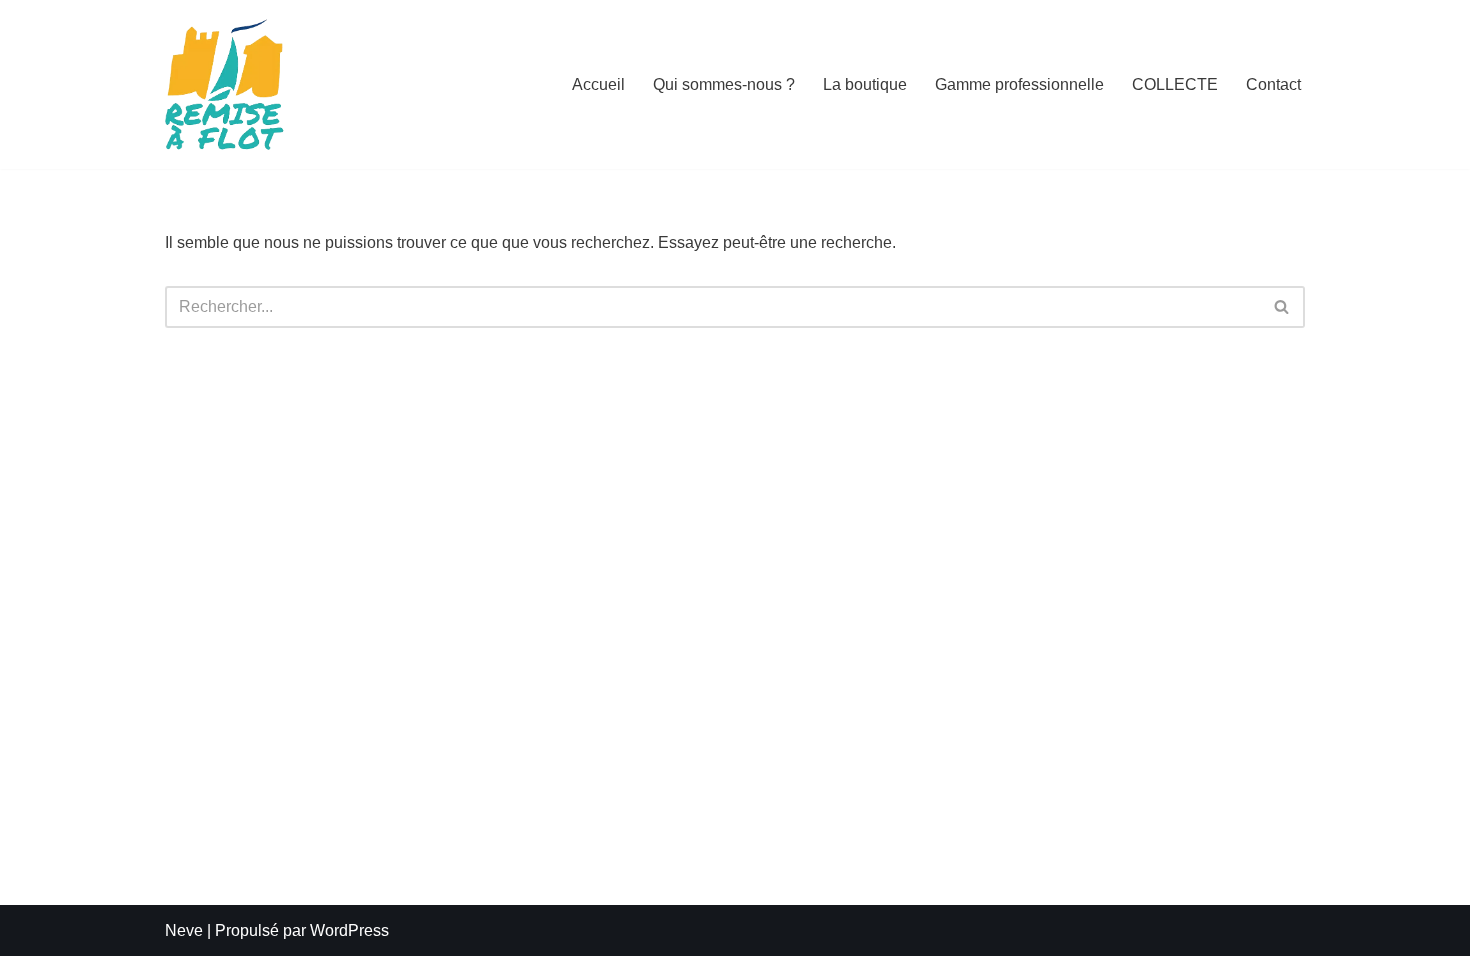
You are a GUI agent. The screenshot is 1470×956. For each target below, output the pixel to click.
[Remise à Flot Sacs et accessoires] (225, 84)
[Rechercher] (1282, 307)
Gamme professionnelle (1019, 84)
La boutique (865, 84)
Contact (1273, 84)
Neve (184, 930)
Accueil (598, 84)
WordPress (349, 930)
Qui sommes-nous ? (724, 84)
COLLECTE (1175, 84)
